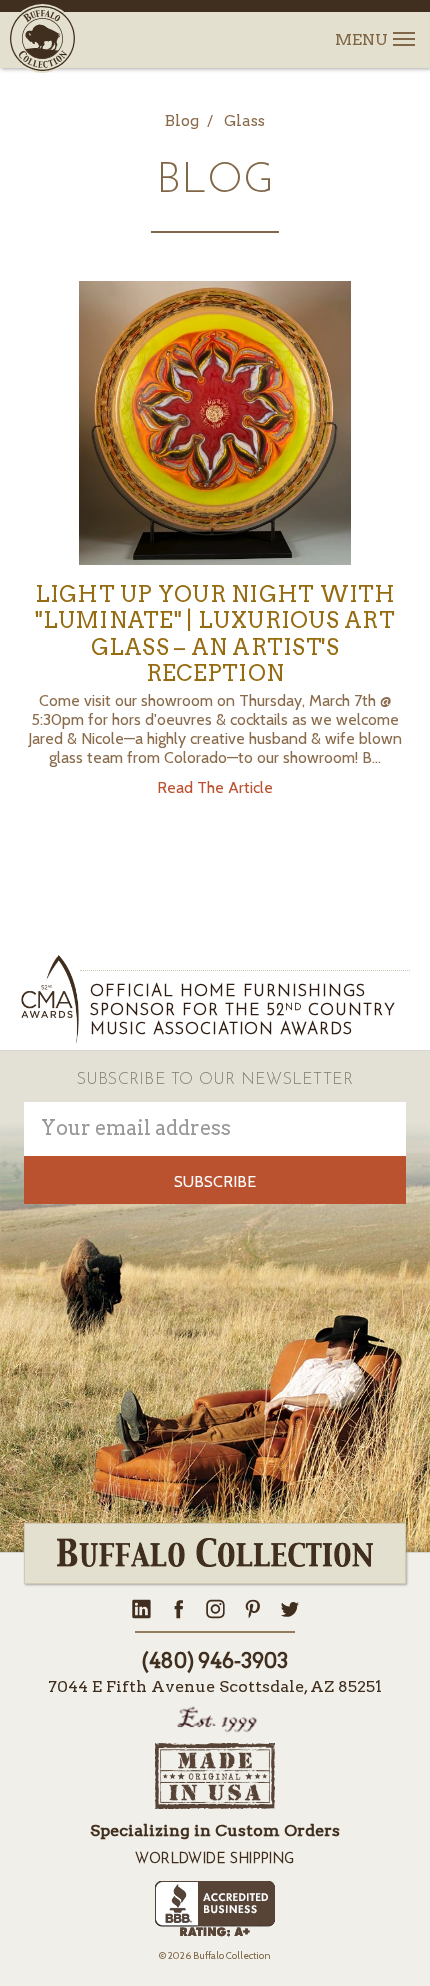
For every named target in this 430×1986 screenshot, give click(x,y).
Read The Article (215, 787)
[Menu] (402, 27)
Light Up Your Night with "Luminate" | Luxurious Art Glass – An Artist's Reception (215, 633)
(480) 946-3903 (215, 1661)
